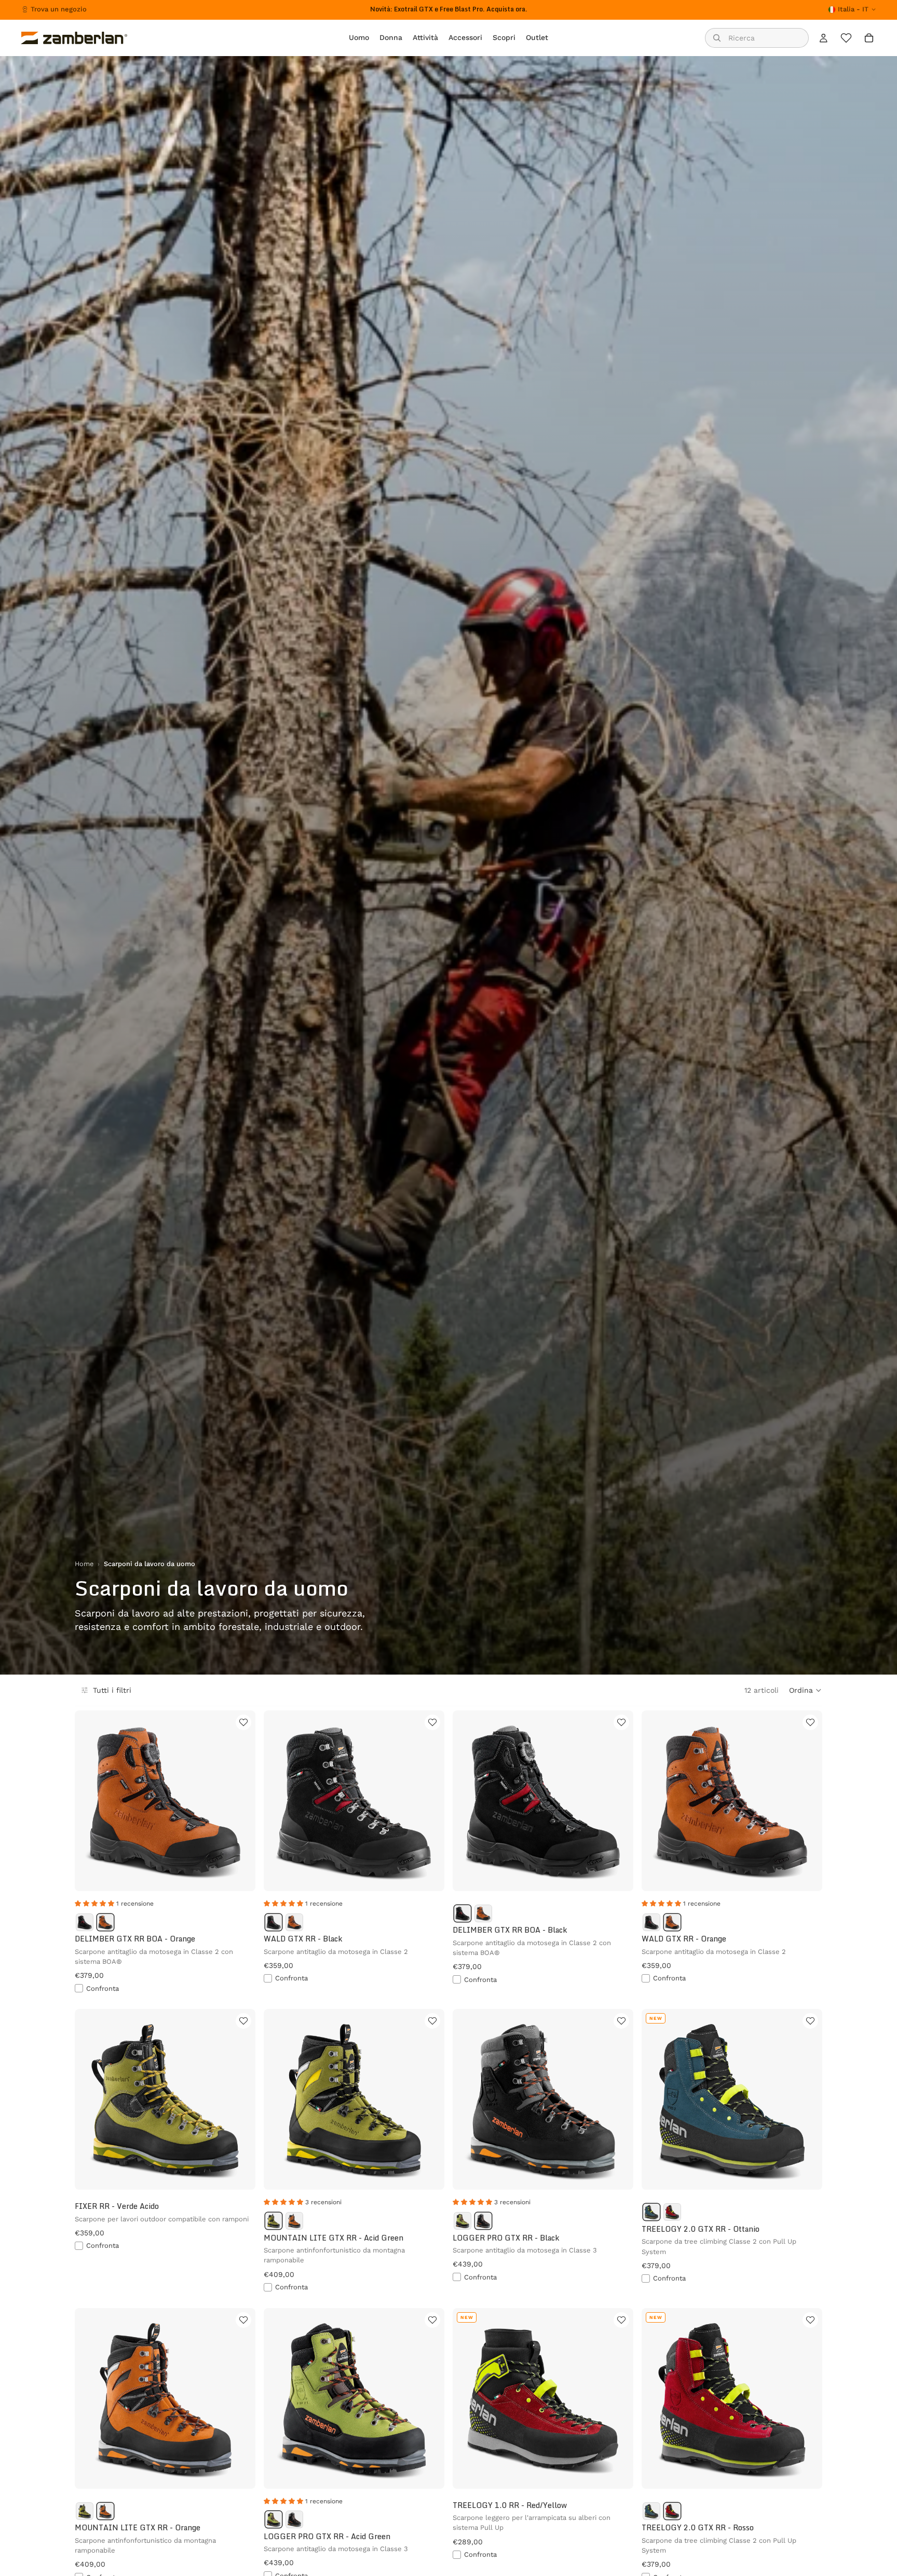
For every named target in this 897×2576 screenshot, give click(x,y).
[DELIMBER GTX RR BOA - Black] (85, 1922)
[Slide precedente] (90, 1801)
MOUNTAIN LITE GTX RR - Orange (138, 2527)
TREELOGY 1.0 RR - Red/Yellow (510, 2505)
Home (84, 1564)
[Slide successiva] (240, 1801)
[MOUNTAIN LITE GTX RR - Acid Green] (274, 2221)
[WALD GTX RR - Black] (274, 1922)
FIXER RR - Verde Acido (117, 2206)
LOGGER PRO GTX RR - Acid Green (327, 2536)
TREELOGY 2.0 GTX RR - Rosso (698, 2527)
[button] (806, 1690)
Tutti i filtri (112, 1690)
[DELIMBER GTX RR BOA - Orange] (105, 1922)
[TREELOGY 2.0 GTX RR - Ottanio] (651, 2212)
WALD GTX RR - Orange (684, 1939)
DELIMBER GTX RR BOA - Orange (135, 1939)
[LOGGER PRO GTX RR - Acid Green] (463, 2221)
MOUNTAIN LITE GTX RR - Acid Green (334, 2238)
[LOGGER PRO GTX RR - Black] (483, 2221)
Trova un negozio (59, 9)
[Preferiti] (846, 38)
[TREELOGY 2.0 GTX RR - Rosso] (672, 2212)
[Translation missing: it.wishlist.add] (243, 1722)
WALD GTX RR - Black (303, 1939)
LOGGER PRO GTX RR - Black (506, 2238)
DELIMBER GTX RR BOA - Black (510, 1930)
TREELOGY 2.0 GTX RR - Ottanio (701, 2229)
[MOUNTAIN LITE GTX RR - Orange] (294, 2221)
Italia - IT (853, 9)
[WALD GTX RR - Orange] (294, 1922)
